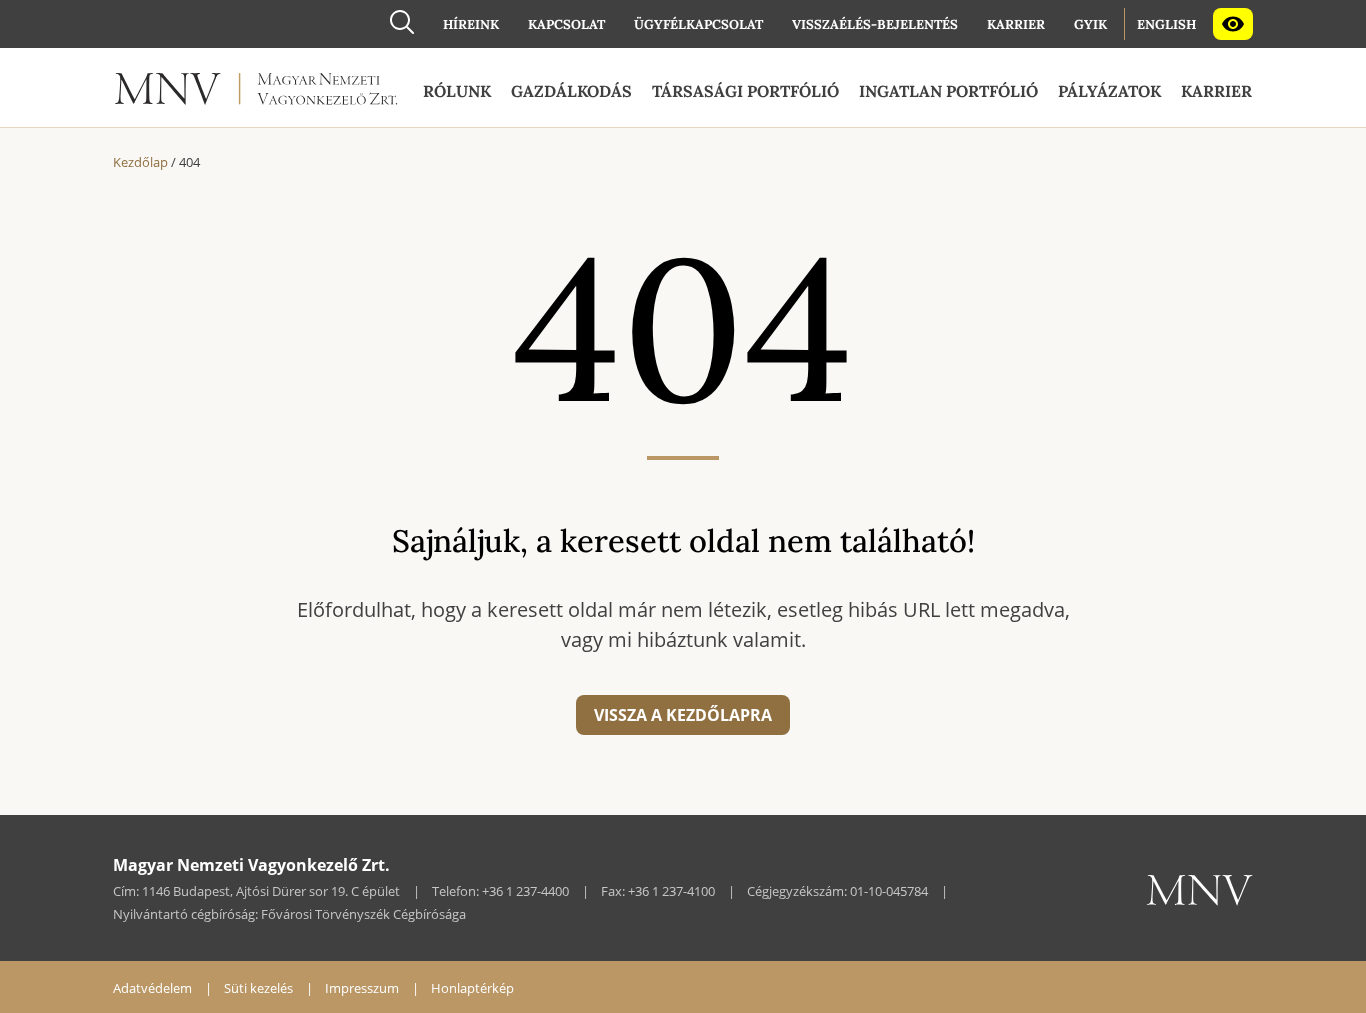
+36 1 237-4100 (671, 891)
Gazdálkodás (571, 91)
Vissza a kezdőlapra (683, 715)
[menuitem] (471, 24)
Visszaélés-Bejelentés (875, 24)
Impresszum (362, 988)
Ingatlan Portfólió (948, 91)
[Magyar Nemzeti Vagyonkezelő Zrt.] (256, 93)
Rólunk (457, 91)
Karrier (1016, 24)
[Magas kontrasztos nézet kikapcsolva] (1233, 24)
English (1166, 24)
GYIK (1090, 24)
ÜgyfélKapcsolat (698, 24)
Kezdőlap (140, 162)
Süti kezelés (258, 988)
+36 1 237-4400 (525, 891)
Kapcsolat (566, 24)
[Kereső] (402, 20)
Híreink (471, 24)
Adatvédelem (152, 988)
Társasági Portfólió (745, 91)
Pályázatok (1109, 91)
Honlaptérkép (472, 988)
